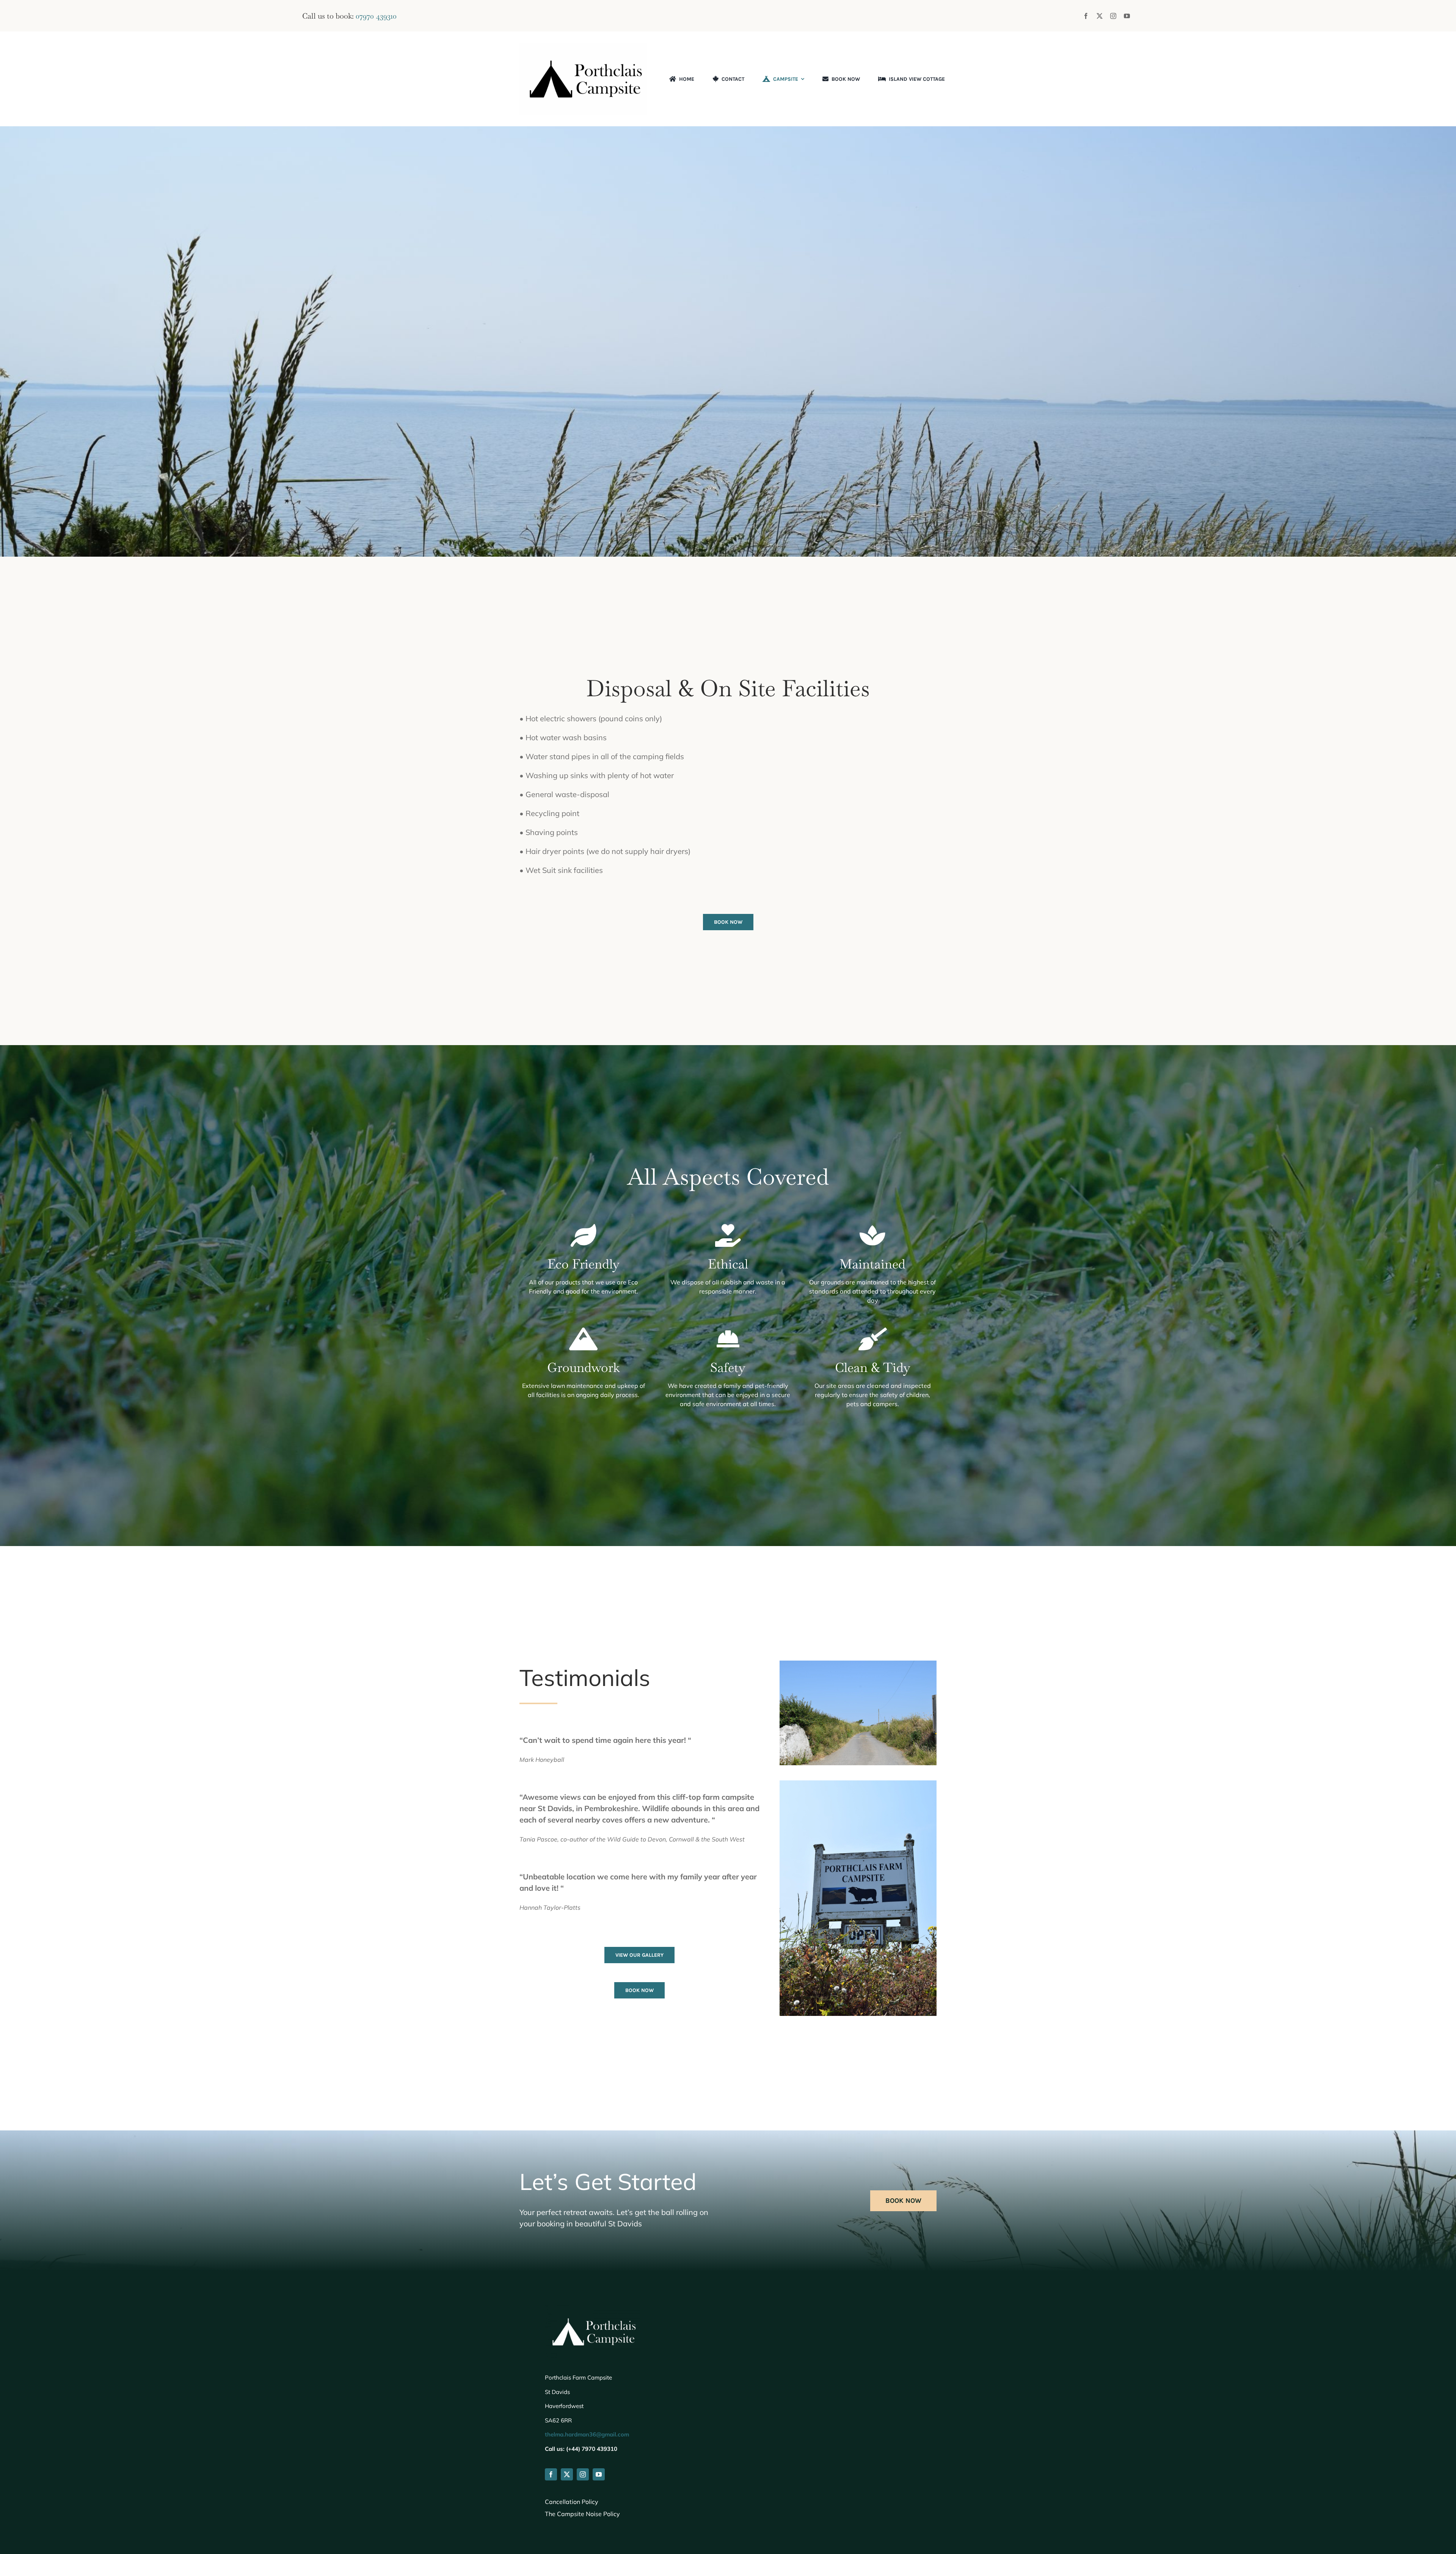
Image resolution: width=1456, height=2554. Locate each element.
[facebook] (1086, 16)
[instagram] (1113, 16)
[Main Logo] (583, 46)
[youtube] (1127, 16)
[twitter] (1100, 16)
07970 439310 (376, 16)
